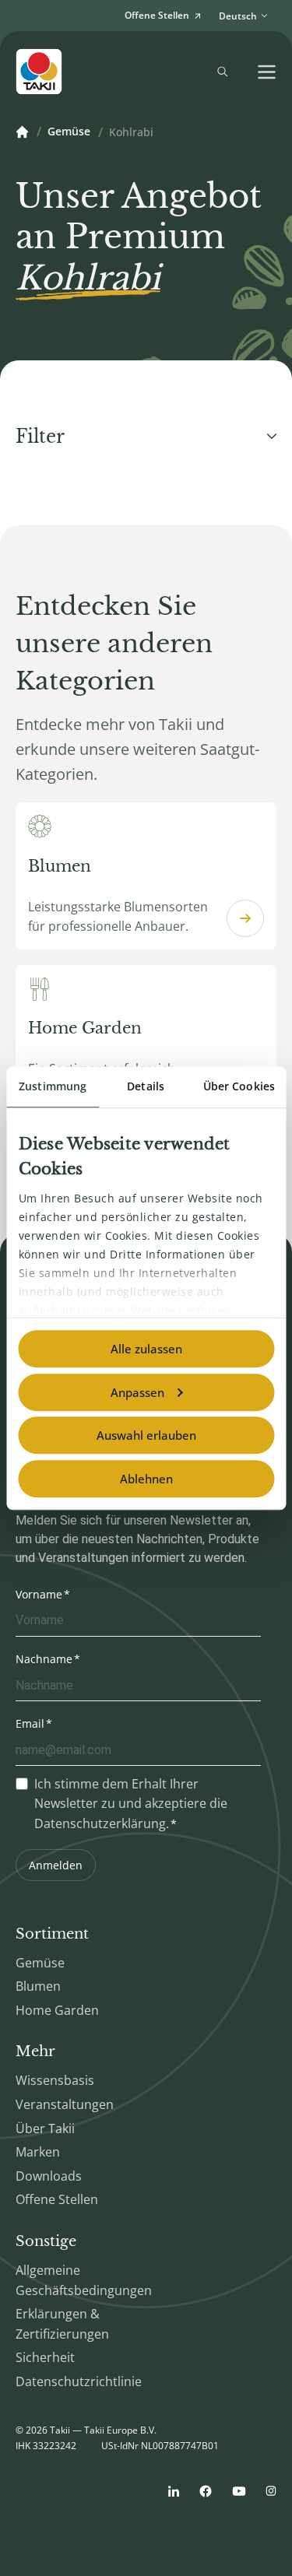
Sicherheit (45, 2357)
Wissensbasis (55, 2080)
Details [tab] (146, 1086)
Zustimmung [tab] (53, 1086)
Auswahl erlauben (146, 1435)
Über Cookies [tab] (239, 1086)
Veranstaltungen (65, 2104)
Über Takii (45, 2129)
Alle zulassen (146, 1349)
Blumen (38, 1986)
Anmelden (56, 1865)
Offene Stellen (57, 2199)
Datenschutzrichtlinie (79, 2381)
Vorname (39, 1594)
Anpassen (137, 1392)
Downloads (49, 2176)
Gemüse (69, 132)
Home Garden (57, 2010)
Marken (38, 2152)
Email (30, 1723)
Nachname (44, 1659)
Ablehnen (146, 1479)
